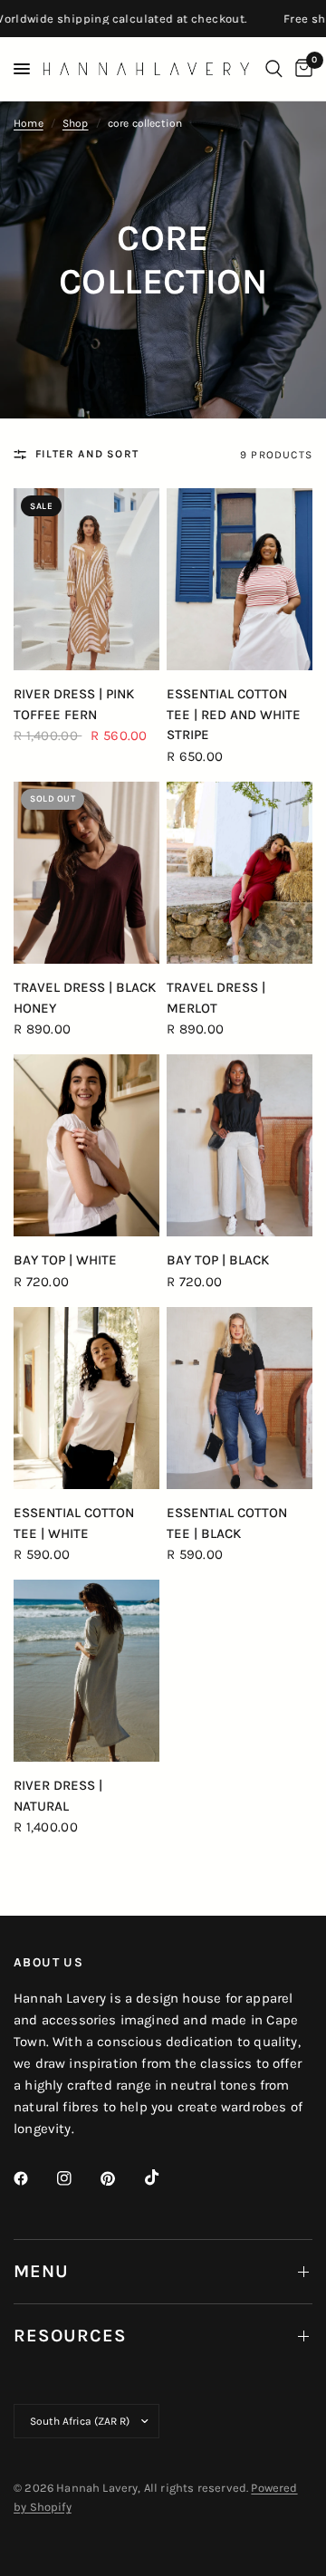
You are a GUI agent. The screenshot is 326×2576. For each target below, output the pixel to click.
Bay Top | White (65, 1260)
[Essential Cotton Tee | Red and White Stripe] (240, 579)
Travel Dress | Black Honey (85, 998)
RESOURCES (70, 2336)
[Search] (274, 69)
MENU (41, 2271)
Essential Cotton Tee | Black (227, 1523)
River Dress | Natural (58, 1796)
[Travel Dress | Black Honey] (86, 873)
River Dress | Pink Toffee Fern (74, 704)
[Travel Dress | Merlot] (240, 873)
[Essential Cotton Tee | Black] (240, 1398)
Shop (76, 123)
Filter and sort (87, 454)
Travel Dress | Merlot (216, 998)
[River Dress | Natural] (86, 1671)
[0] (301, 69)
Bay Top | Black (218, 1260)
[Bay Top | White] (86, 1145)
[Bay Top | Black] (240, 1145)
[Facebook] (34, 2178)
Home (29, 123)
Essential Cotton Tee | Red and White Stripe (234, 714)
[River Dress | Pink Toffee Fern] (86, 579)
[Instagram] (77, 2178)
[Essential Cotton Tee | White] (86, 1398)
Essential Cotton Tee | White (74, 1523)
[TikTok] (165, 2177)
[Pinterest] (120, 2178)
